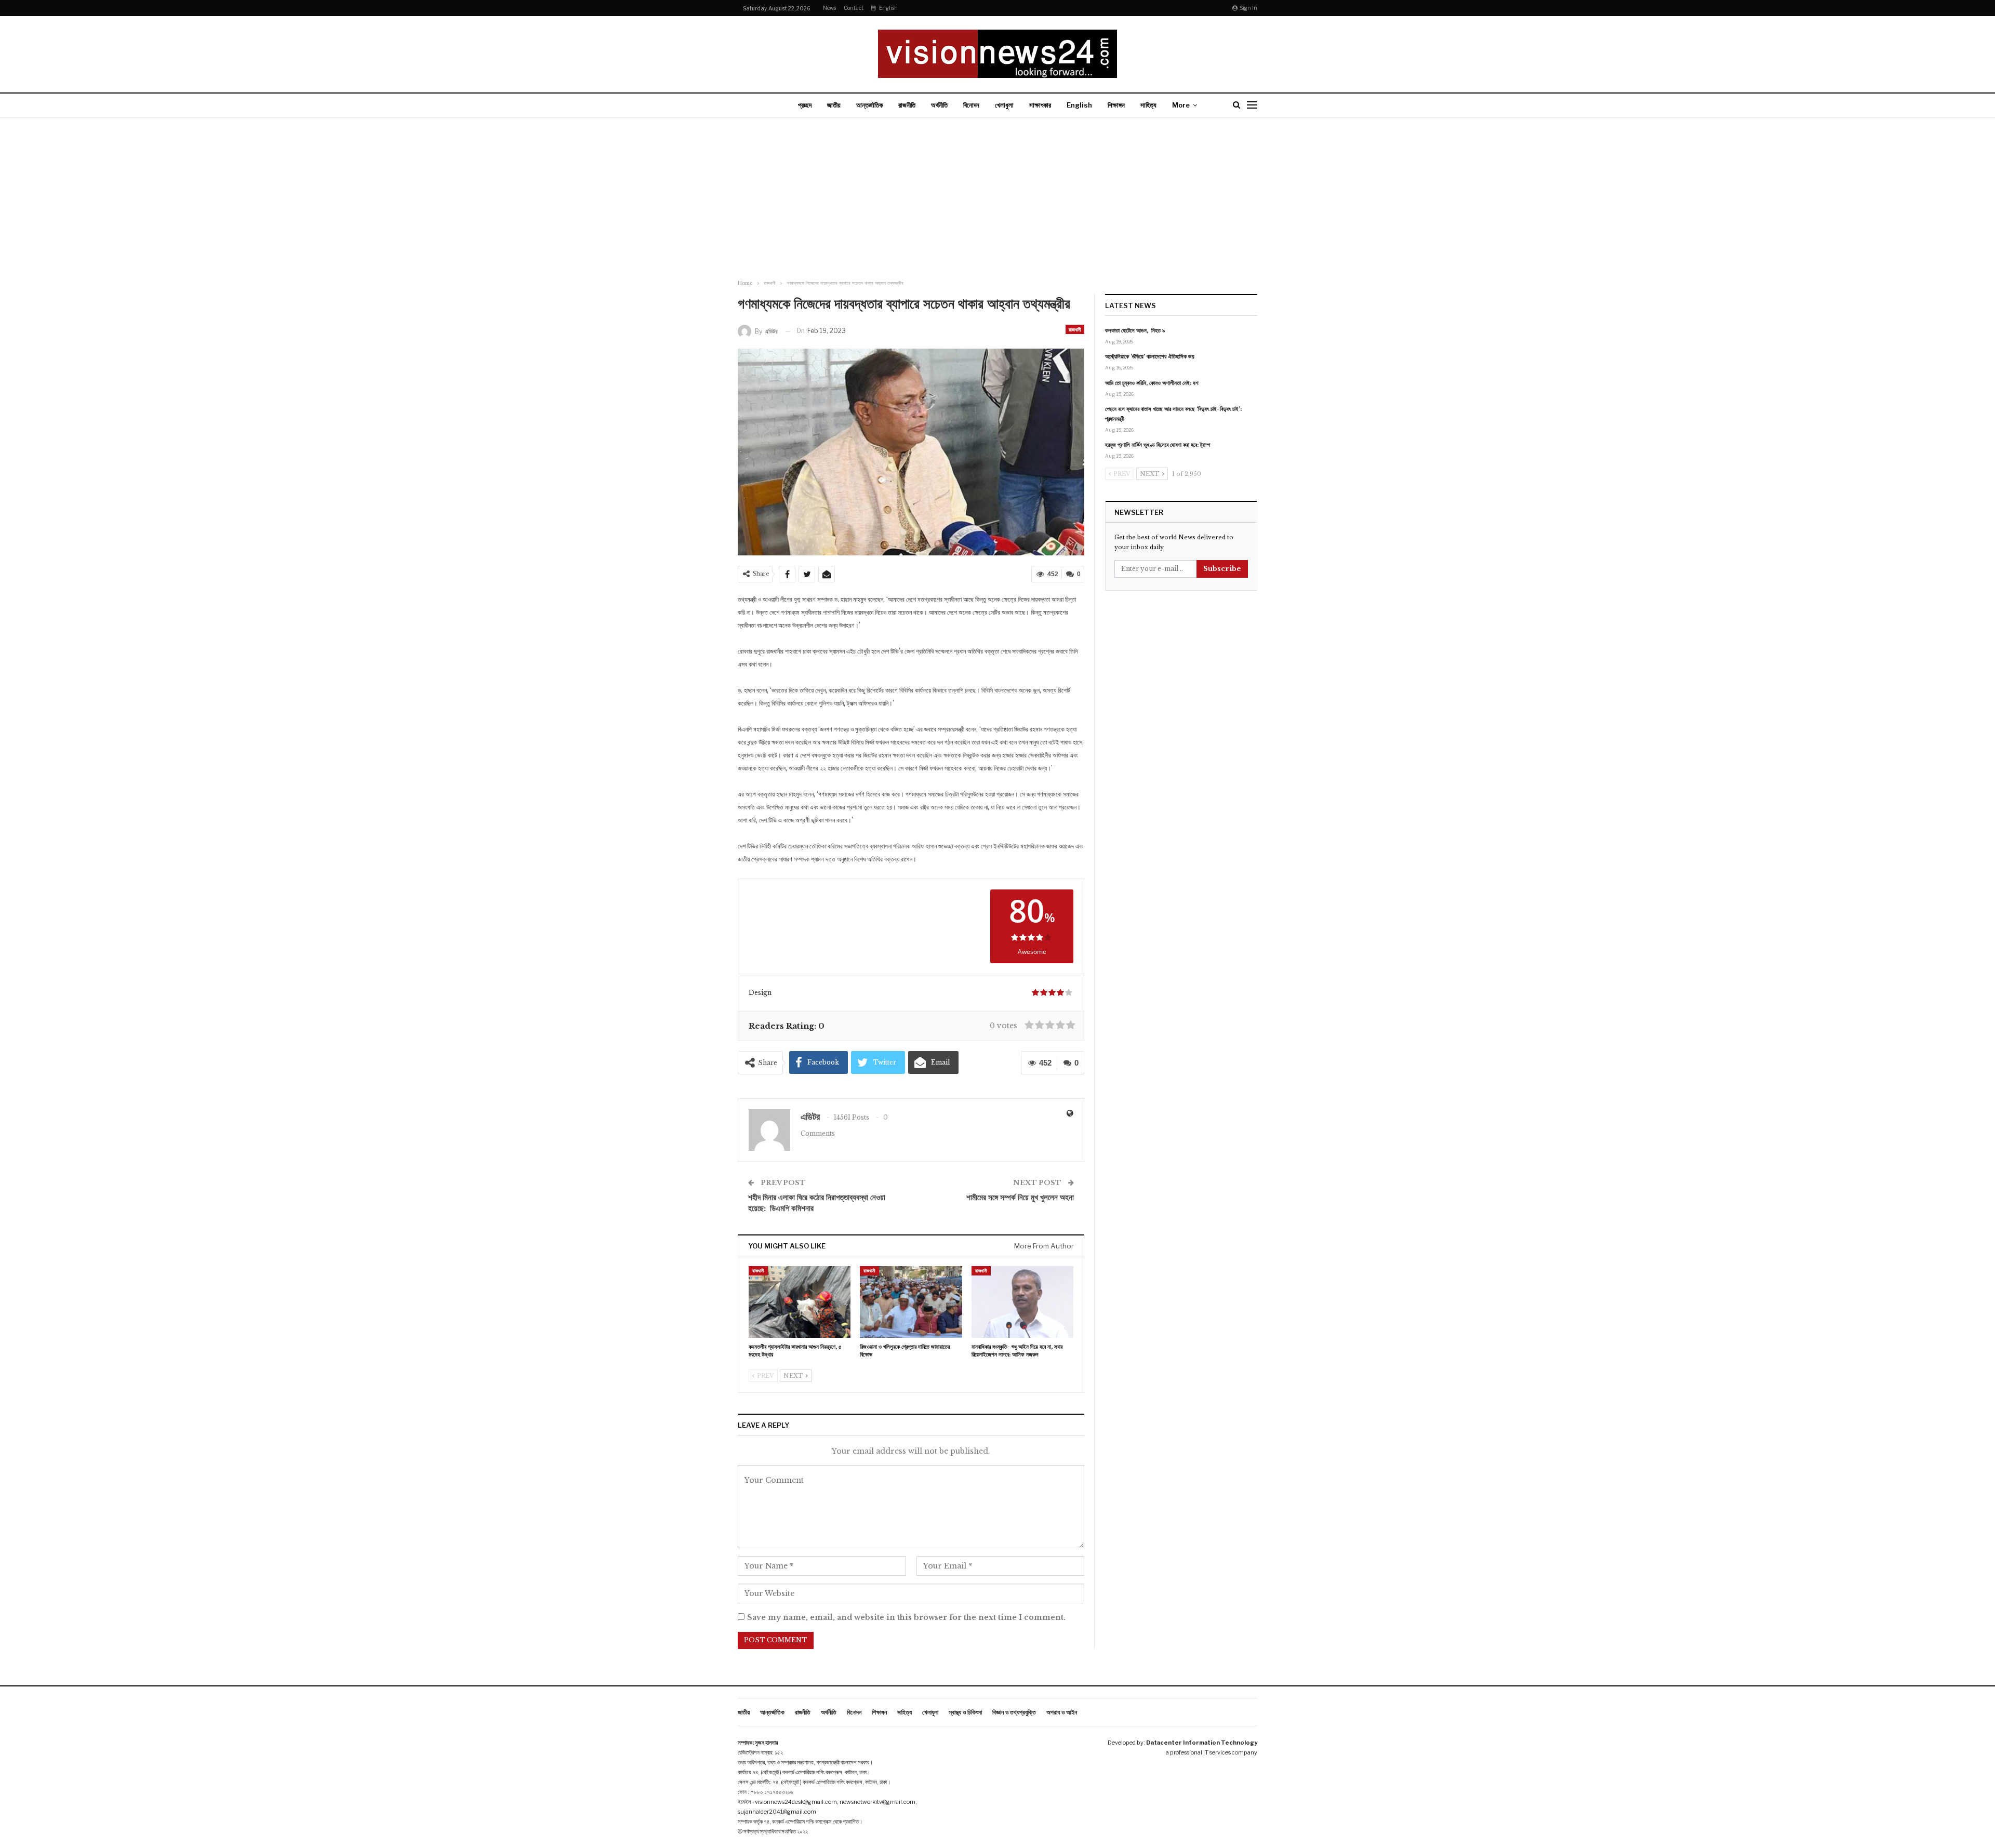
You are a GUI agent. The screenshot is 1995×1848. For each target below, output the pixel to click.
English (888, 8)
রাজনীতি (907, 105)
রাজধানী (1075, 329)
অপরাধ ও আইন (1062, 1712)
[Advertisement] (997, 200)
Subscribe (1222, 569)
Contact (854, 8)
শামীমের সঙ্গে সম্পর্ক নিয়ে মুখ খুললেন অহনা (1020, 1197)
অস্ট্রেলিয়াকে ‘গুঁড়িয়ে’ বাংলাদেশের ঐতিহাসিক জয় (1150, 356)
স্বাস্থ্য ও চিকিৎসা (965, 1712)
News (829, 8)
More (1181, 105)
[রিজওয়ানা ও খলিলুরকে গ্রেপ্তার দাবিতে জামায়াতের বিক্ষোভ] (911, 1302)
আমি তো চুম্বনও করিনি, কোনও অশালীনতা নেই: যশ (1152, 383)
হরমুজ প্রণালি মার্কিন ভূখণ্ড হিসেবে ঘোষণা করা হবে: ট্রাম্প (1158, 445)
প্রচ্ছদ (805, 105)
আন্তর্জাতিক (869, 105)
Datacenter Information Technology (1202, 1743)
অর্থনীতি (939, 105)
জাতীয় (834, 105)
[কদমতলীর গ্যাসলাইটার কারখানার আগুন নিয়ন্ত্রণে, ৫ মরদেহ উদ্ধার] (800, 1302)
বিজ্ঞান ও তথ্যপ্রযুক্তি (1014, 1712)
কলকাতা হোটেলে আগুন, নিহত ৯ (1135, 330)
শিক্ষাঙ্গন (1116, 105)
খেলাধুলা (1004, 105)
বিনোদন (971, 105)
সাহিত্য (1148, 105)
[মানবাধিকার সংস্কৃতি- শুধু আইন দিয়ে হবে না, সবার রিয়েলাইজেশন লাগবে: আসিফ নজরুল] (1022, 1302)
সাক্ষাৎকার (1040, 105)
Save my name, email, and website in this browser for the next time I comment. (906, 1617)
